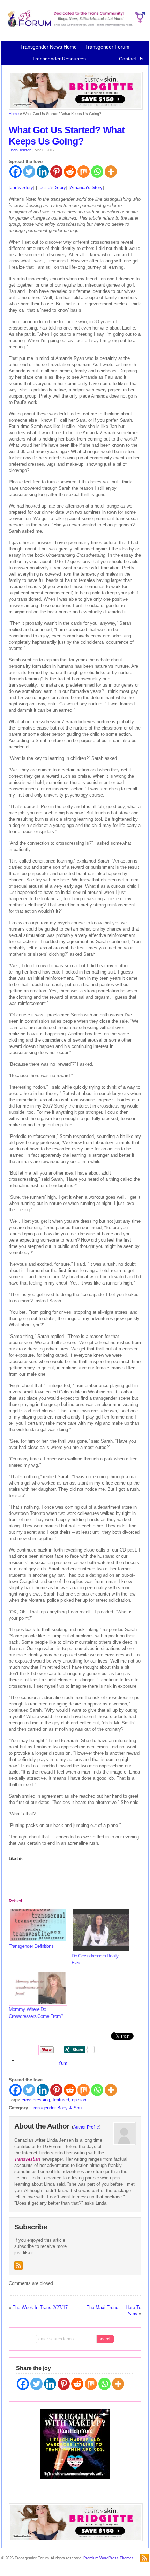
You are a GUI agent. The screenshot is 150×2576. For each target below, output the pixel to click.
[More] (111, 172)
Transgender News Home (48, 47)
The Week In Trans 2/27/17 (40, 2307)
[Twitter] (29, 172)
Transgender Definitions (31, 1946)
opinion (79, 2100)
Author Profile (86, 2127)
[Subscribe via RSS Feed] (18, 2265)
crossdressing (36, 2100)
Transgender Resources (59, 59)
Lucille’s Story (52, 188)
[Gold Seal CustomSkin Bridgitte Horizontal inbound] (76, 108)
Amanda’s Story (86, 188)
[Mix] (84, 172)
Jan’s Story (22, 188)
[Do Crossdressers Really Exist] (99, 1930)
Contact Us (131, 59)
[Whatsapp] (97, 172)
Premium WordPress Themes (108, 2558)
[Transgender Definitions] (37, 1925)
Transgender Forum (107, 47)
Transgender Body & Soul (57, 2108)
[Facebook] (16, 172)
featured (61, 2100)
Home (14, 114)
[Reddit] (70, 172)
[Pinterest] (56, 172)
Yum (63, 2063)
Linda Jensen (20, 150)
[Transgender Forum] (75, 25)
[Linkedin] (43, 172)
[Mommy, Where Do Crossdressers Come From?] (37, 1988)
